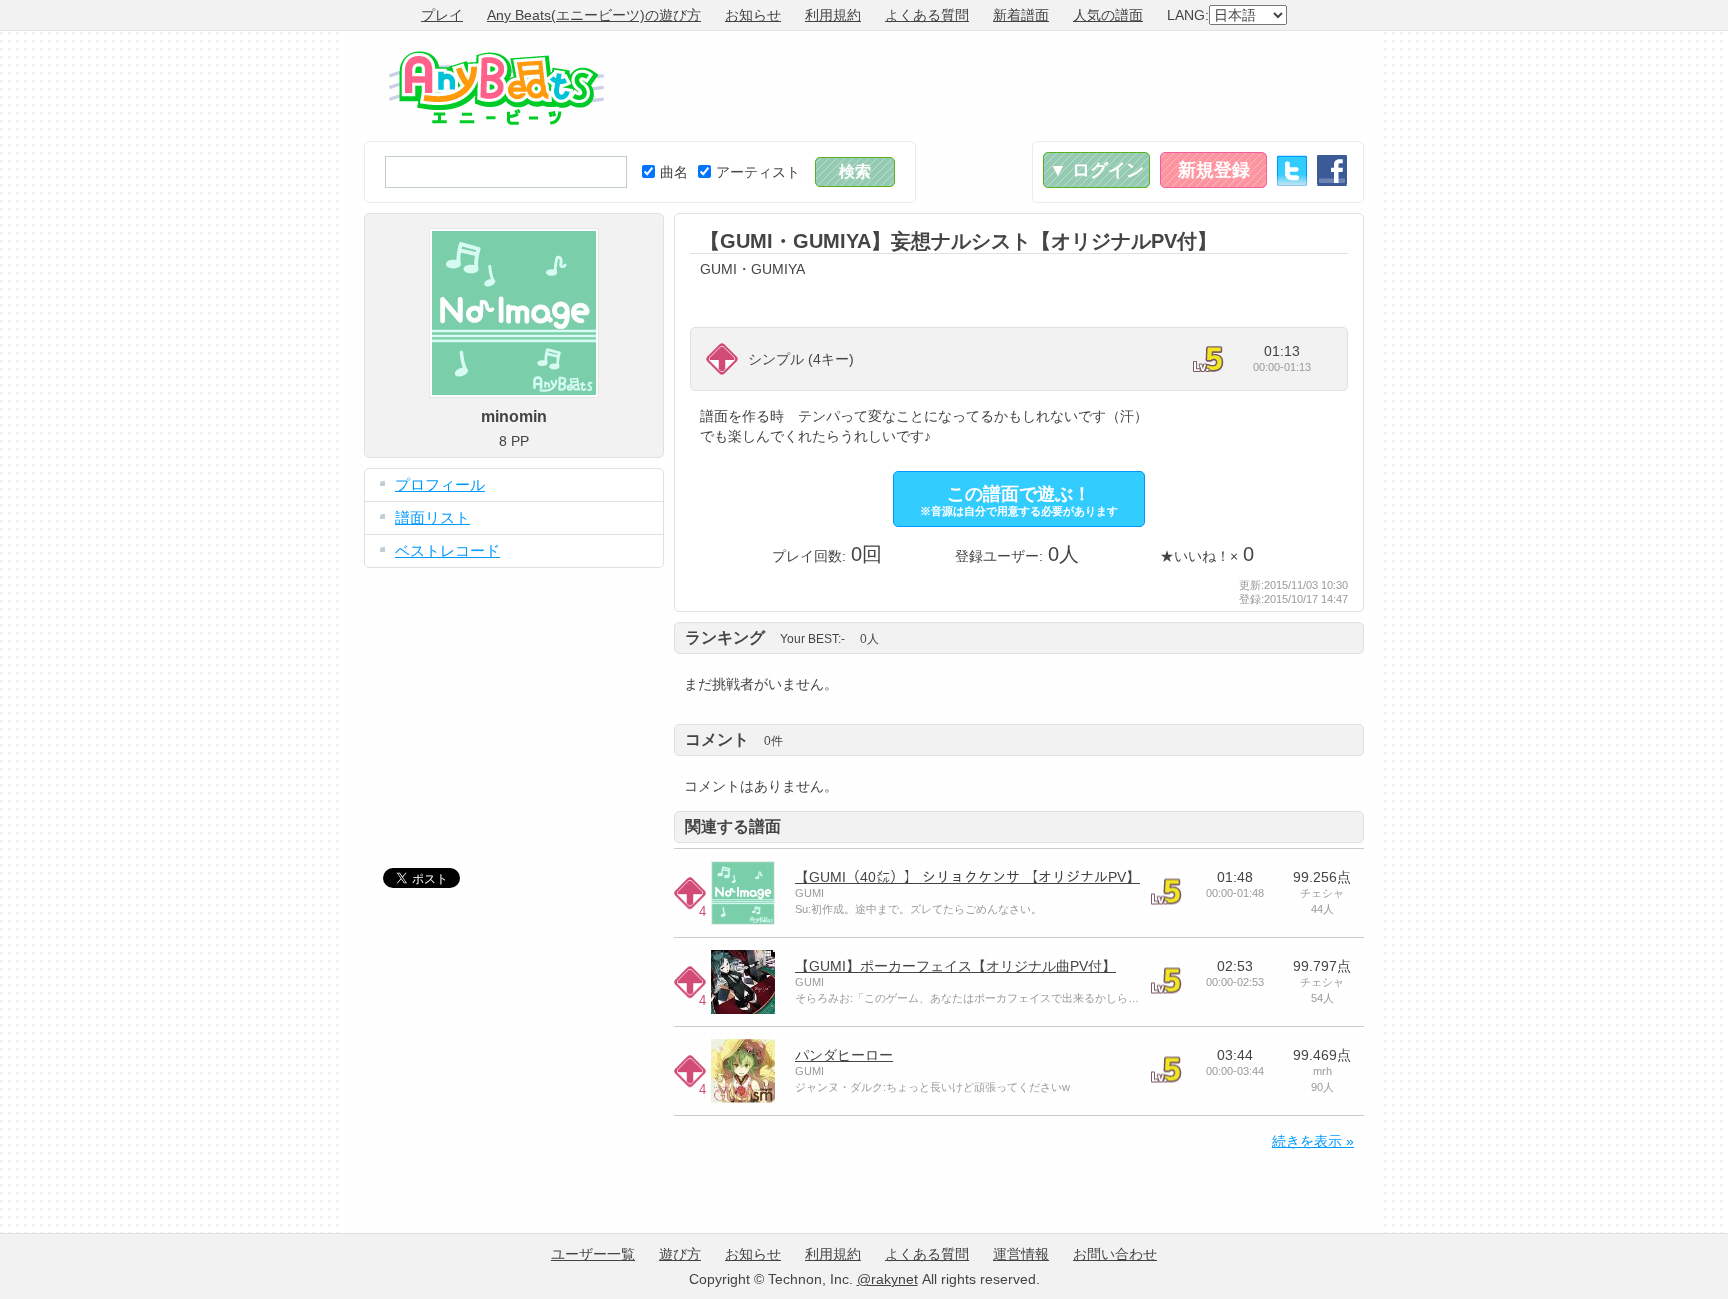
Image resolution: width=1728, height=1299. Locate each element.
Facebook (1332, 170)
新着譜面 (1021, 15)
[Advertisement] (1000, 86)
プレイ (442, 15)
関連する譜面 (733, 826)
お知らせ (753, 15)
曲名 (674, 172)
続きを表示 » (1313, 1141)
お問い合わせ (1115, 1254)
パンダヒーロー (844, 1055)
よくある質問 (927, 15)
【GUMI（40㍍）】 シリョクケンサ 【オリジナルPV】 (967, 877)
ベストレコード (447, 550)
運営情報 (1021, 1254)
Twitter (1292, 170)
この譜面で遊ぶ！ (1019, 500)
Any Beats (496, 88)
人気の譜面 (1108, 15)
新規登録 (1214, 170)
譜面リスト (432, 517)
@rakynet (887, 1279)
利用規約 (833, 15)
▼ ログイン (1096, 170)
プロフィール (440, 484)
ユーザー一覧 (593, 1254)
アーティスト (758, 172)
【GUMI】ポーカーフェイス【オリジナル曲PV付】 (955, 966)
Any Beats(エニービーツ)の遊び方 (594, 15)
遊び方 (680, 1254)
